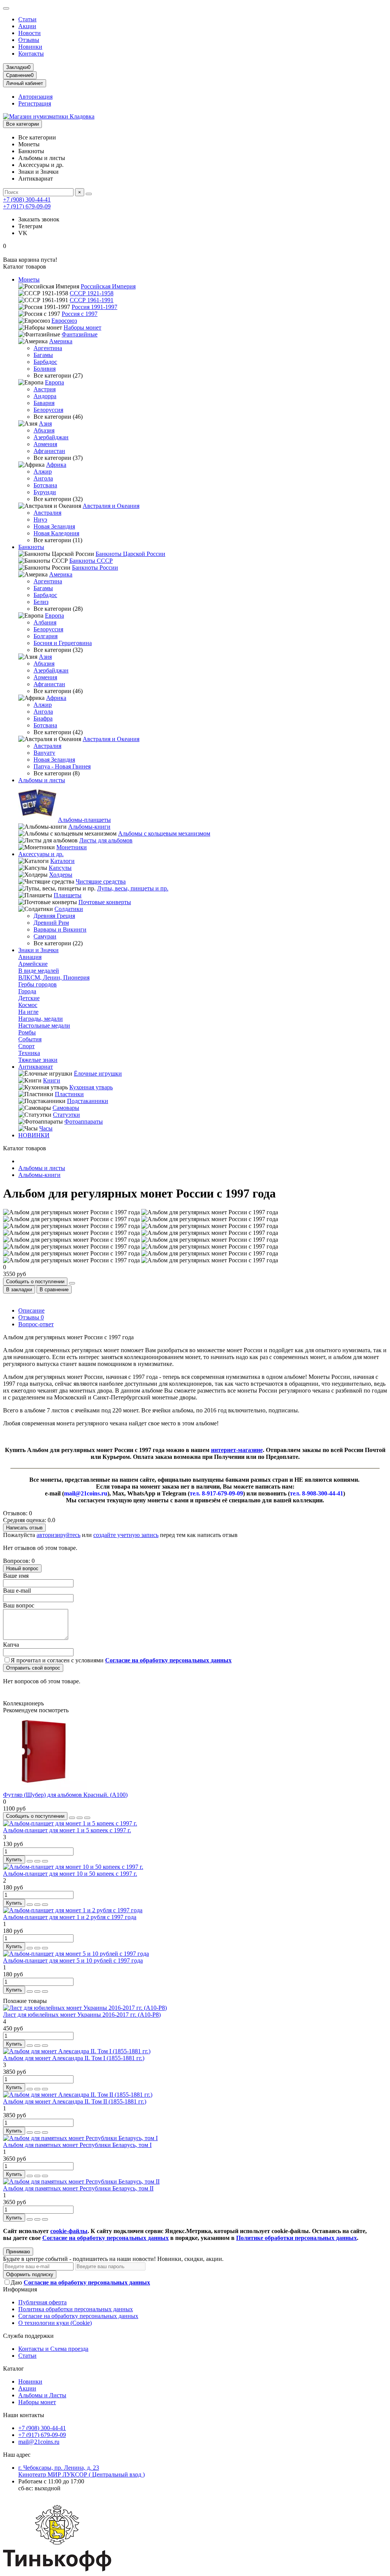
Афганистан (49, 451)
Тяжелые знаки (38, 1060)
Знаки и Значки (38, 950)
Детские (29, 998)
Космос (28, 1005)
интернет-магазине (237, 1450)
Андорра (45, 396)
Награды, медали (41, 1019)
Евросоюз (64, 321)
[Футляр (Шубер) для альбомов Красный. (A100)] (45, 1788)
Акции (27, 26)
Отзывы (29, 40)
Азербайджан (51, 437)
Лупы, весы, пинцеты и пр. (133, 888)
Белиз (41, 602)
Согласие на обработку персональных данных (78, 2316)
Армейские (33, 964)
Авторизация (35, 97)
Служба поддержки (28, 2336)
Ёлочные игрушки (98, 1073)
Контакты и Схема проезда (53, 2349)
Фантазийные (80, 334)
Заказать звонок (39, 219)
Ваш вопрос (19, 1605)
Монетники (72, 847)
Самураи (45, 936)
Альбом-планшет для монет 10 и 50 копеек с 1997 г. (70, 1874)
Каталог (14, 2369)
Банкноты (31, 547)
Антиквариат (36, 1067)
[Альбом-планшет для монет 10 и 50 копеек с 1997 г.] (73, 1867)
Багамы (43, 355)
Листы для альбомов (106, 840)
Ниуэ (40, 520)
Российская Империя (108, 286)
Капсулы (60, 868)
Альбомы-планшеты (84, 820)
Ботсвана (45, 485)
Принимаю (18, 2252)
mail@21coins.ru (39, 2442)
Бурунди (45, 492)
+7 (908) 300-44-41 (27, 199)
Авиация (30, 957)
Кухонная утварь (91, 1087)
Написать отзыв (24, 1528)
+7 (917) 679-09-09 (27, 206)
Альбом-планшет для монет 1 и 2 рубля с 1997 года (70, 1917)
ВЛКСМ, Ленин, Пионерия (54, 977)
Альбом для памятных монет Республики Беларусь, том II (78, 2188)
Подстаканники (88, 1101)
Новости (30, 33)
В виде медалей (39, 971)
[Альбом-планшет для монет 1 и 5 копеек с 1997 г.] (70, 1823)
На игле (28, 1012)
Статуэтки (66, 1115)
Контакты (31, 54)
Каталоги (62, 861)
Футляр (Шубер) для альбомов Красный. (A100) (65, 1795)
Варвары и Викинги (60, 929)
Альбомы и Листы (42, 2395)
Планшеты (68, 895)
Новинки (30, 47)
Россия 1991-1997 (94, 307)
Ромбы (27, 1032)
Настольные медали (44, 1025)
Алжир (43, 471)
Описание (31, 1310)
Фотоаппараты (84, 1121)
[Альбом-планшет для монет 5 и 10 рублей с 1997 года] (76, 1954)
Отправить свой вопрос (33, 1668)
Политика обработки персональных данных (76, 2309)
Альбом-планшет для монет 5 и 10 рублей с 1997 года (73, 1960)
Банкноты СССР (91, 561)
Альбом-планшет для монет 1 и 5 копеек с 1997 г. (67, 1830)
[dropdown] (6, 8)
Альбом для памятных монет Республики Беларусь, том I (77, 2145)
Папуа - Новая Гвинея (62, 766)
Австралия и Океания (111, 506)
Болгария (46, 636)
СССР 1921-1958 (92, 293)
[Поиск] (89, 194)
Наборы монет (82, 327)
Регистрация (35, 103)
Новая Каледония (56, 533)
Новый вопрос (22, 1568)
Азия (45, 423)
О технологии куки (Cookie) (55, 2323)
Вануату (44, 753)
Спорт (26, 1046)
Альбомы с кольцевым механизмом (164, 833)
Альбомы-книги (89, 827)
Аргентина (48, 348)
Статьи (27, 19)
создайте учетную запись (126, 1535)
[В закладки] (80, 1818)
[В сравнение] (87, 1818)
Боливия (45, 369)
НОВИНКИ (34, 1135)
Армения (45, 444)
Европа (54, 382)
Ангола (43, 478)
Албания (45, 622)
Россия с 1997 (80, 314)
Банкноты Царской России (130, 554)
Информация (20, 2289)
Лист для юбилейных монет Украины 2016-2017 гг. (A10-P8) (82, 2015)
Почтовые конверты (105, 902)
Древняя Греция (54, 916)
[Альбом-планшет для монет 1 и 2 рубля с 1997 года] (73, 1910)
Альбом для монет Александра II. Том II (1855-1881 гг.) (75, 2101)
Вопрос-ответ (36, 1324)
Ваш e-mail (17, 1591)
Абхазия (44, 430)
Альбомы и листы (42, 780)
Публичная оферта (42, 2302)
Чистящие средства (101, 881)
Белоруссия (48, 410)
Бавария (44, 403)
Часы (46, 1128)
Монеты (29, 279)
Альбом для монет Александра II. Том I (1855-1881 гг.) (74, 2058)
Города (27, 991)
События (30, 1039)
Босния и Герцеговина (63, 643)
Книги (52, 1080)
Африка (56, 465)
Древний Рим (51, 923)
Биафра (43, 718)
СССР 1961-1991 (92, 300)
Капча (11, 1645)
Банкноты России (95, 568)
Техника (29, 1053)
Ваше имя (16, 1576)
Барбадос (45, 362)
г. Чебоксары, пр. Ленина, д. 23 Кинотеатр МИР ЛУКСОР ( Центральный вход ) (82, 2471)
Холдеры (61, 875)
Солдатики (69, 909)
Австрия (45, 389)
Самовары (66, 1108)
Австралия (47, 513)
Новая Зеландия (54, 526)
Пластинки (69, 1094)
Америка (61, 341)
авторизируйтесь (58, 1535)
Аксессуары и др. (41, 854)
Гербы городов (38, 984)
